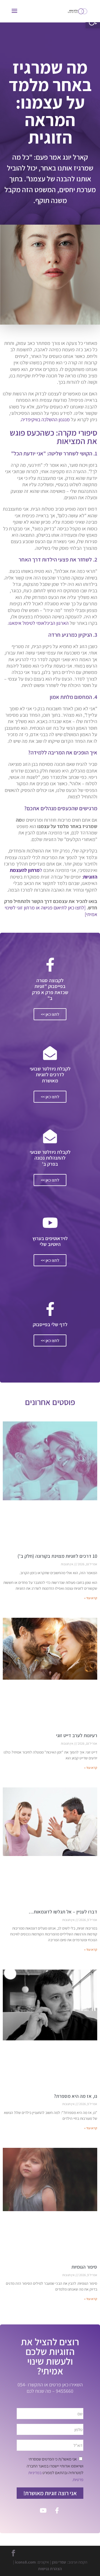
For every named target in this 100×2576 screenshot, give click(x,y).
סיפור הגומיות (84, 2267)
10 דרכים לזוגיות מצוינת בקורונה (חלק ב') (57, 1556)
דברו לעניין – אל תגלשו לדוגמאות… (63, 1912)
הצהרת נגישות (50, 2569)
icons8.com (25, 2562)
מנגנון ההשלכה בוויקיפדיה (45, 419)
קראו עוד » (91, 1598)
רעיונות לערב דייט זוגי (77, 1735)
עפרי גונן (59, 2562)
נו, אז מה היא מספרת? (76, 2096)
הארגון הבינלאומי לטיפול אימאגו (39, 623)
